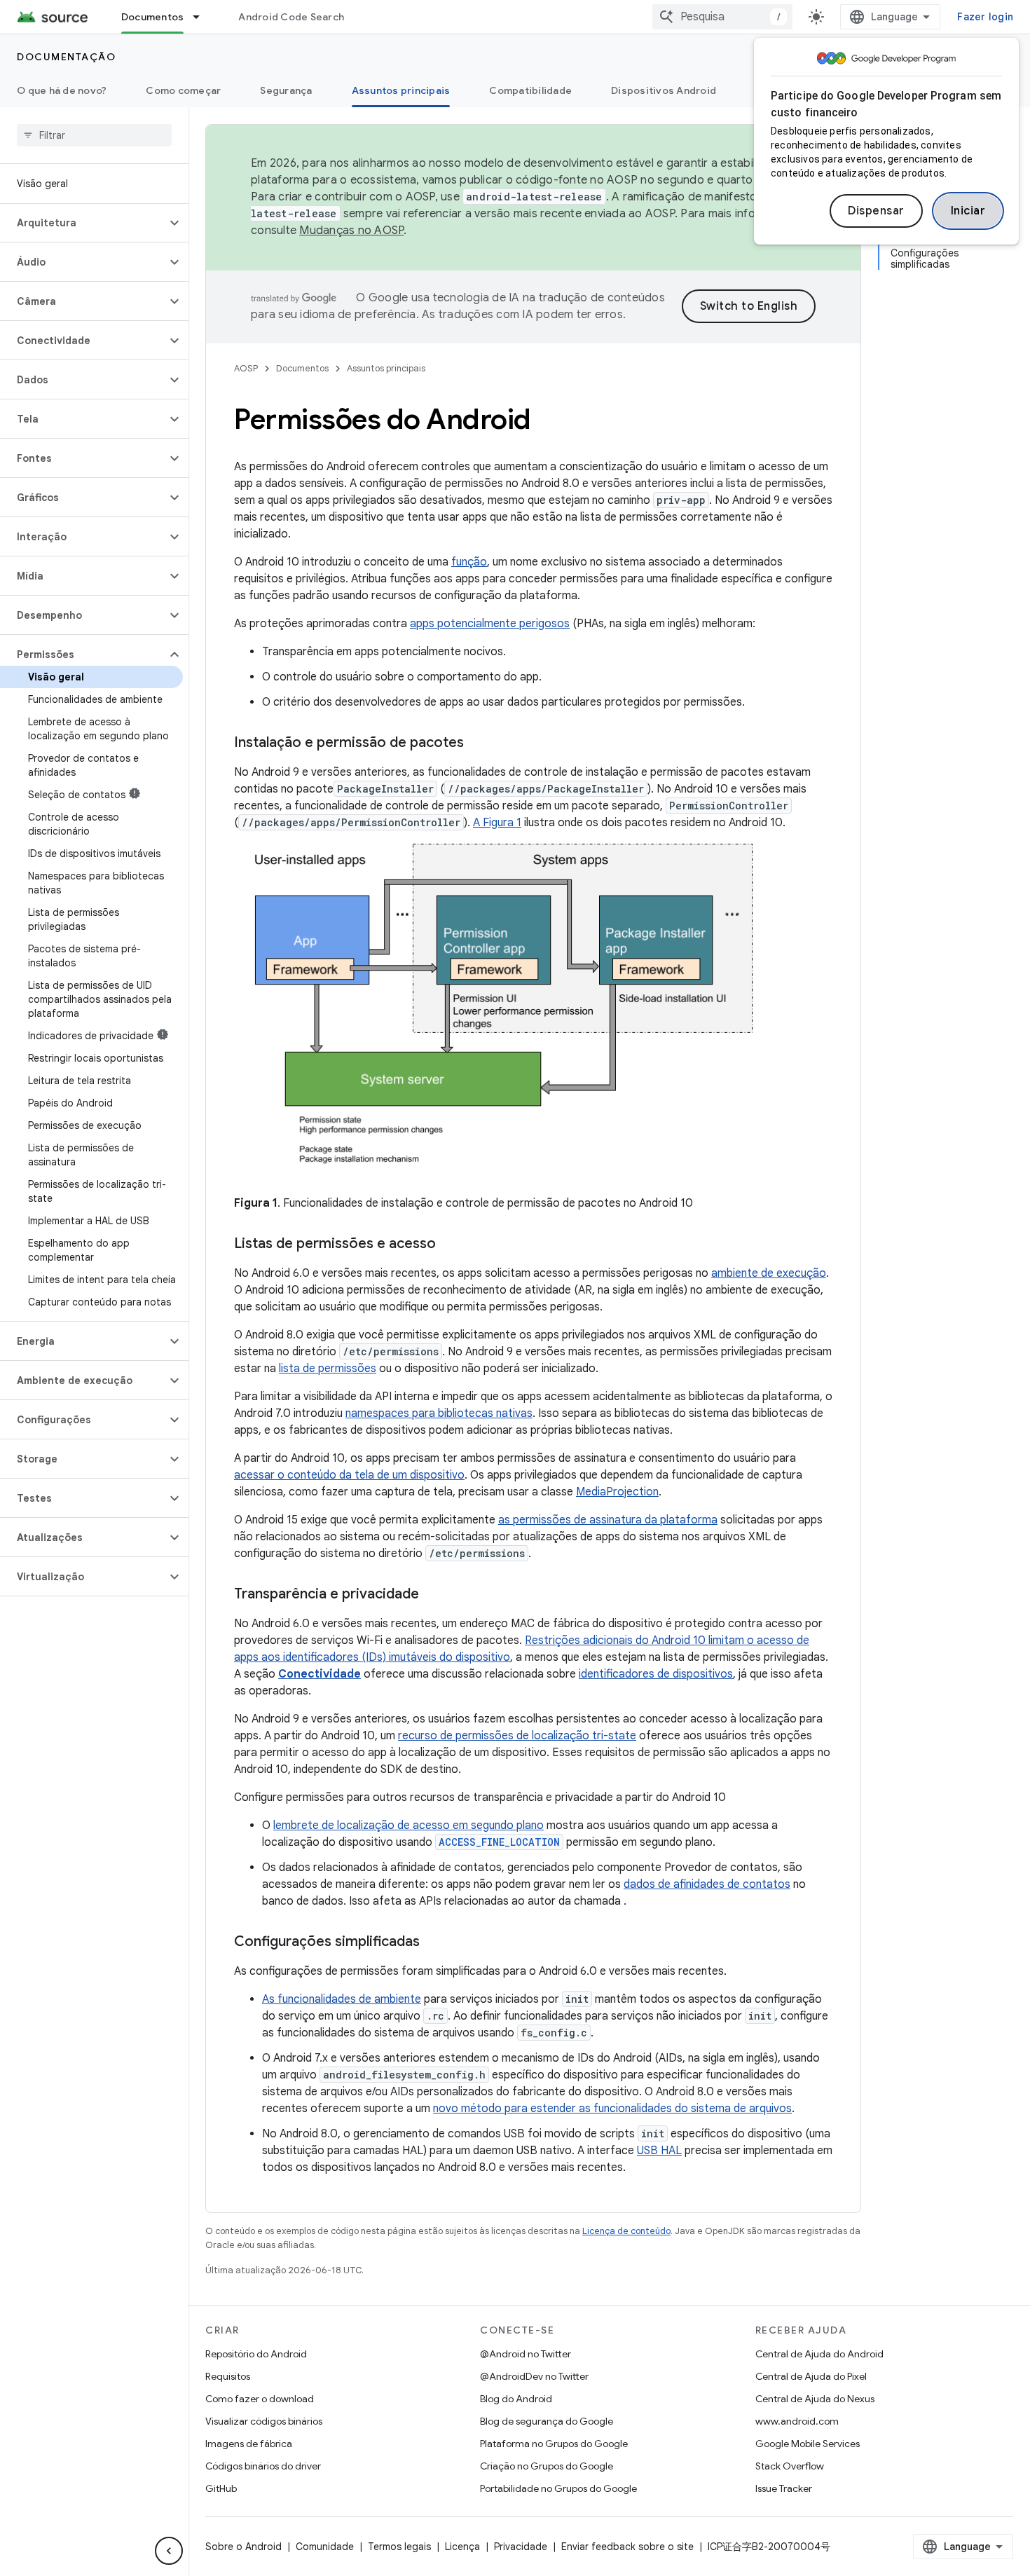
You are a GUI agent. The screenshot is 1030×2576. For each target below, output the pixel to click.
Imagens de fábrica (249, 2444)
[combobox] (722, 17)
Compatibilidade (530, 90)
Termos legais (399, 2547)
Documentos (153, 17)
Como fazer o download (260, 2399)
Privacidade (521, 2547)
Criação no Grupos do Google (547, 2466)
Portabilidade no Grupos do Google (558, 2488)
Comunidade (325, 2547)
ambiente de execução (769, 1273)
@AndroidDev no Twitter (534, 2376)
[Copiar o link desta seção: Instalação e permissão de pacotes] (478, 744)
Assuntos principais (401, 90)
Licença (462, 2547)
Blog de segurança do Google (547, 2421)
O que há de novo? (62, 90)
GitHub (221, 2488)
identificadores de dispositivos (656, 1674)
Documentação (66, 57)
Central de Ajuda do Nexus (815, 2399)
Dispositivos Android (664, 90)
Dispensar (876, 211)
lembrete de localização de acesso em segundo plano (408, 1825)
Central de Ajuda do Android (819, 2354)
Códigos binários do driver (263, 2466)
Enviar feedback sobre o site (627, 2547)
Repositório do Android (256, 2354)
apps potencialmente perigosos (490, 624)
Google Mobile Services (808, 2444)
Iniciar (968, 211)
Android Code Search (291, 17)
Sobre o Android (243, 2547)
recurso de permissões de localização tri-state (517, 1736)
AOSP (246, 368)
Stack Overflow (790, 2466)
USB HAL (659, 2151)
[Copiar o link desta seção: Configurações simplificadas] (434, 1943)
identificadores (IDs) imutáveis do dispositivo (397, 1657)
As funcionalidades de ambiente (342, 1999)
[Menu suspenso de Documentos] (202, 17)
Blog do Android (516, 2399)
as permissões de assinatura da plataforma (608, 1520)
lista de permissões (328, 1369)
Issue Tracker (784, 2488)
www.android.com (797, 2421)
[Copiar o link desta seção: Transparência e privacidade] (433, 1595)
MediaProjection (617, 1492)
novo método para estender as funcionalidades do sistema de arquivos (612, 2109)
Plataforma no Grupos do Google (554, 2444)
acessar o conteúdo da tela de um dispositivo (349, 1475)
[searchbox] (94, 135)
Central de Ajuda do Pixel (811, 2376)
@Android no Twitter (526, 2354)
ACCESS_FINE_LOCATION (499, 1842)
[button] (83, 223)
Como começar (183, 90)
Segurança (286, 90)
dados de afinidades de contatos (707, 1884)
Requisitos (228, 2376)
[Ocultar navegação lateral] (169, 2551)
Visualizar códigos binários (264, 2421)
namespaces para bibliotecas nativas (439, 1413)
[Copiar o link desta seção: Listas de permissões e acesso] (450, 1245)
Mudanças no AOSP (351, 231)
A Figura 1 (497, 823)
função (469, 562)
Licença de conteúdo (626, 2231)
